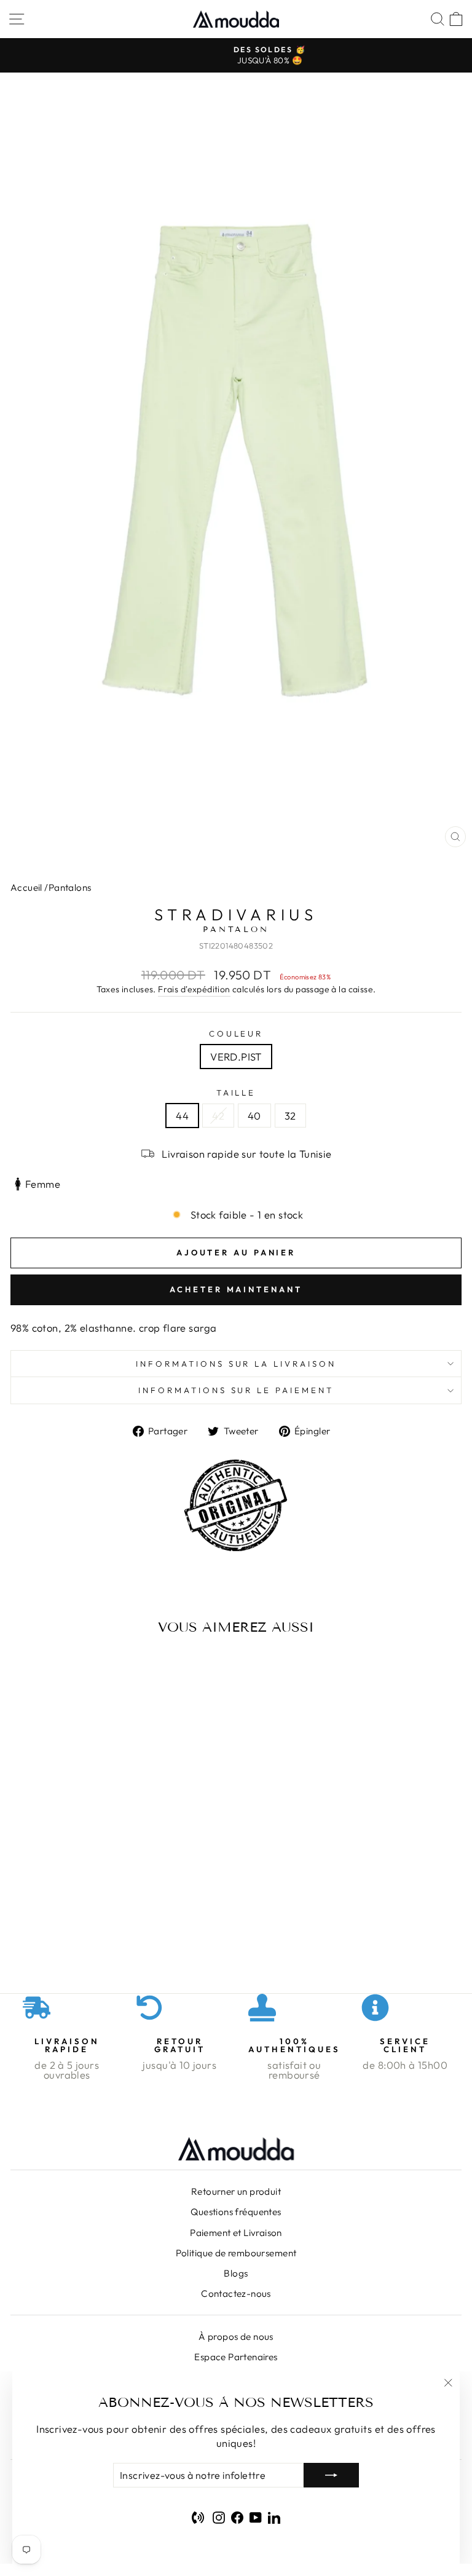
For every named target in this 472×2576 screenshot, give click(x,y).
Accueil (26, 887)
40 (254, 1116)
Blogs (236, 2273)
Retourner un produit (236, 2191)
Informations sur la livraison (236, 1364)
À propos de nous (236, 2337)
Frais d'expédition (194, 989)
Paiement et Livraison (236, 2233)
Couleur (236, 1033)
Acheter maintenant (236, 1289)
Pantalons (70, 887)
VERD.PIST (236, 1057)
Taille (236, 1092)
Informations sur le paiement (236, 1390)
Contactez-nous (236, 2294)
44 (182, 1116)
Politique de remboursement (236, 2253)
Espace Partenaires (236, 2357)
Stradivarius (236, 915)
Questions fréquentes (236, 2212)
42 (218, 1116)
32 (290, 1116)
